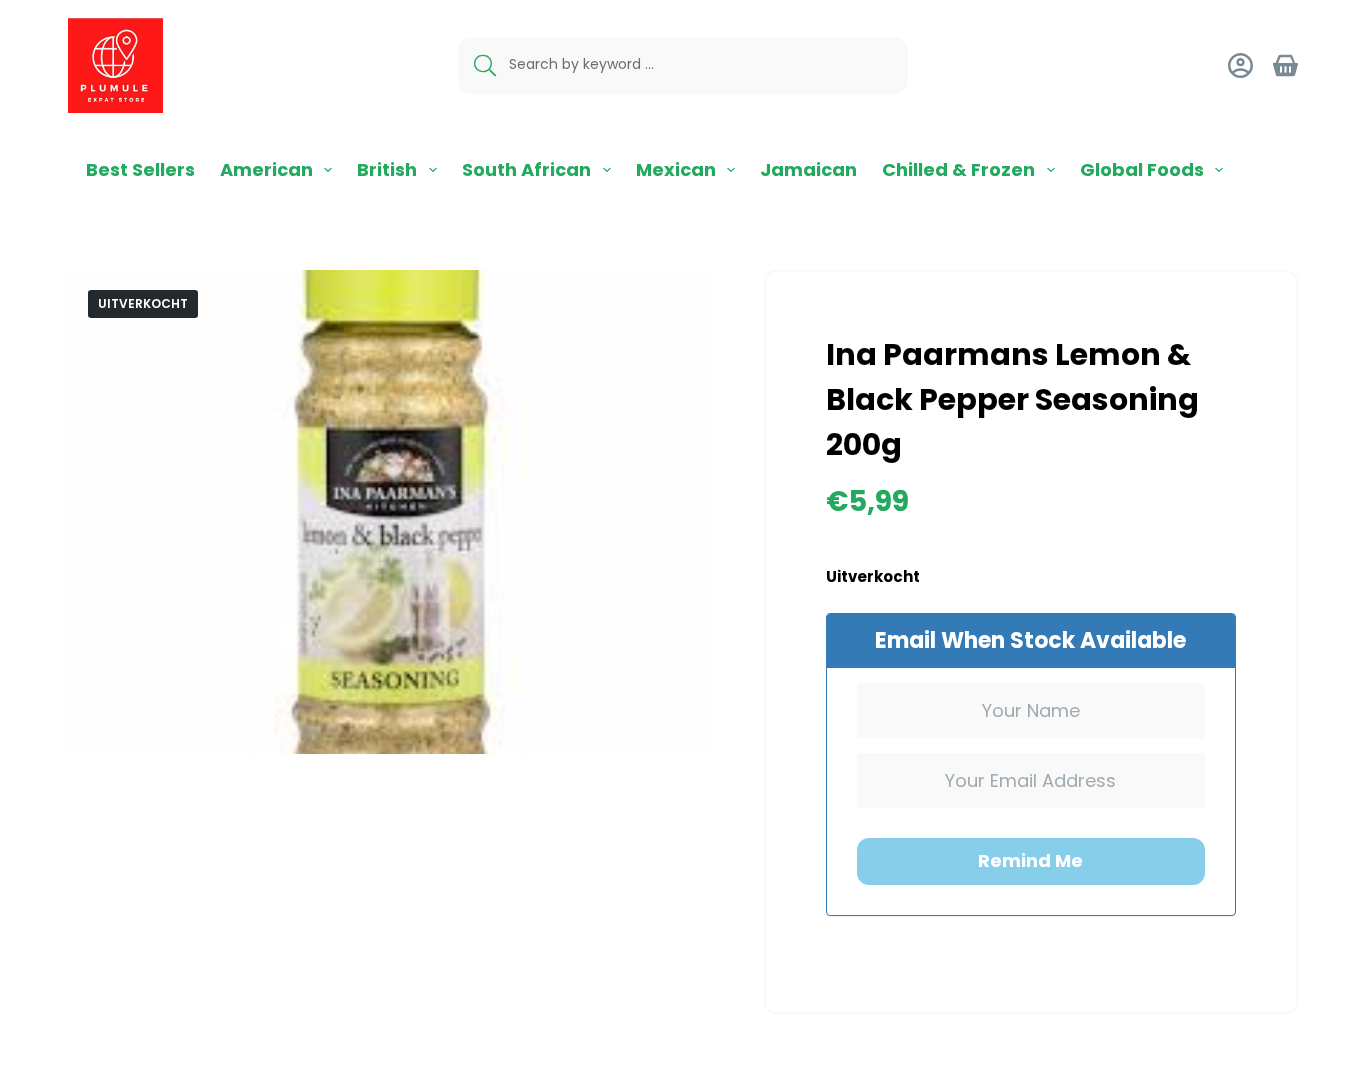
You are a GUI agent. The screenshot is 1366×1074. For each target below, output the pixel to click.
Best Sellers (140, 169)
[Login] (1240, 65)
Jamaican (808, 169)
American (266, 169)
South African (526, 169)
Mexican (676, 169)
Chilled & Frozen (958, 169)
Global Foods (1142, 169)
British (387, 169)
